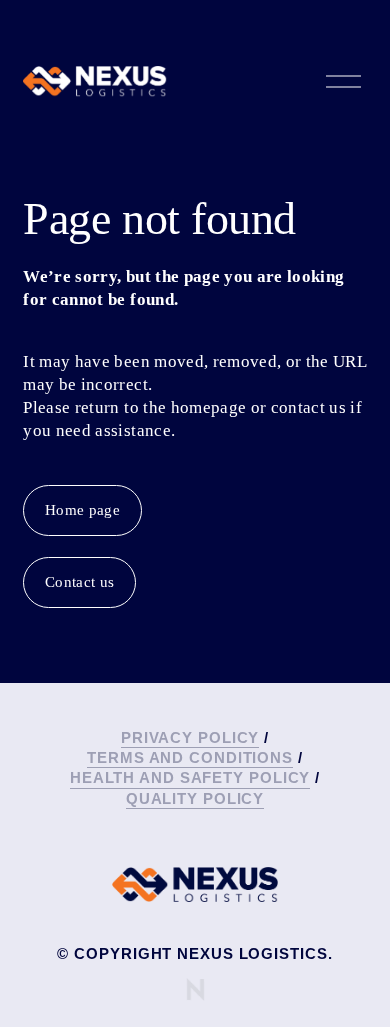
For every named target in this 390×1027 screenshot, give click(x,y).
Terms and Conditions (190, 757)
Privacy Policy (190, 737)
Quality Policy (195, 798)
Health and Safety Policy (190, 777)
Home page (82, 510)
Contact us (79, 582)
